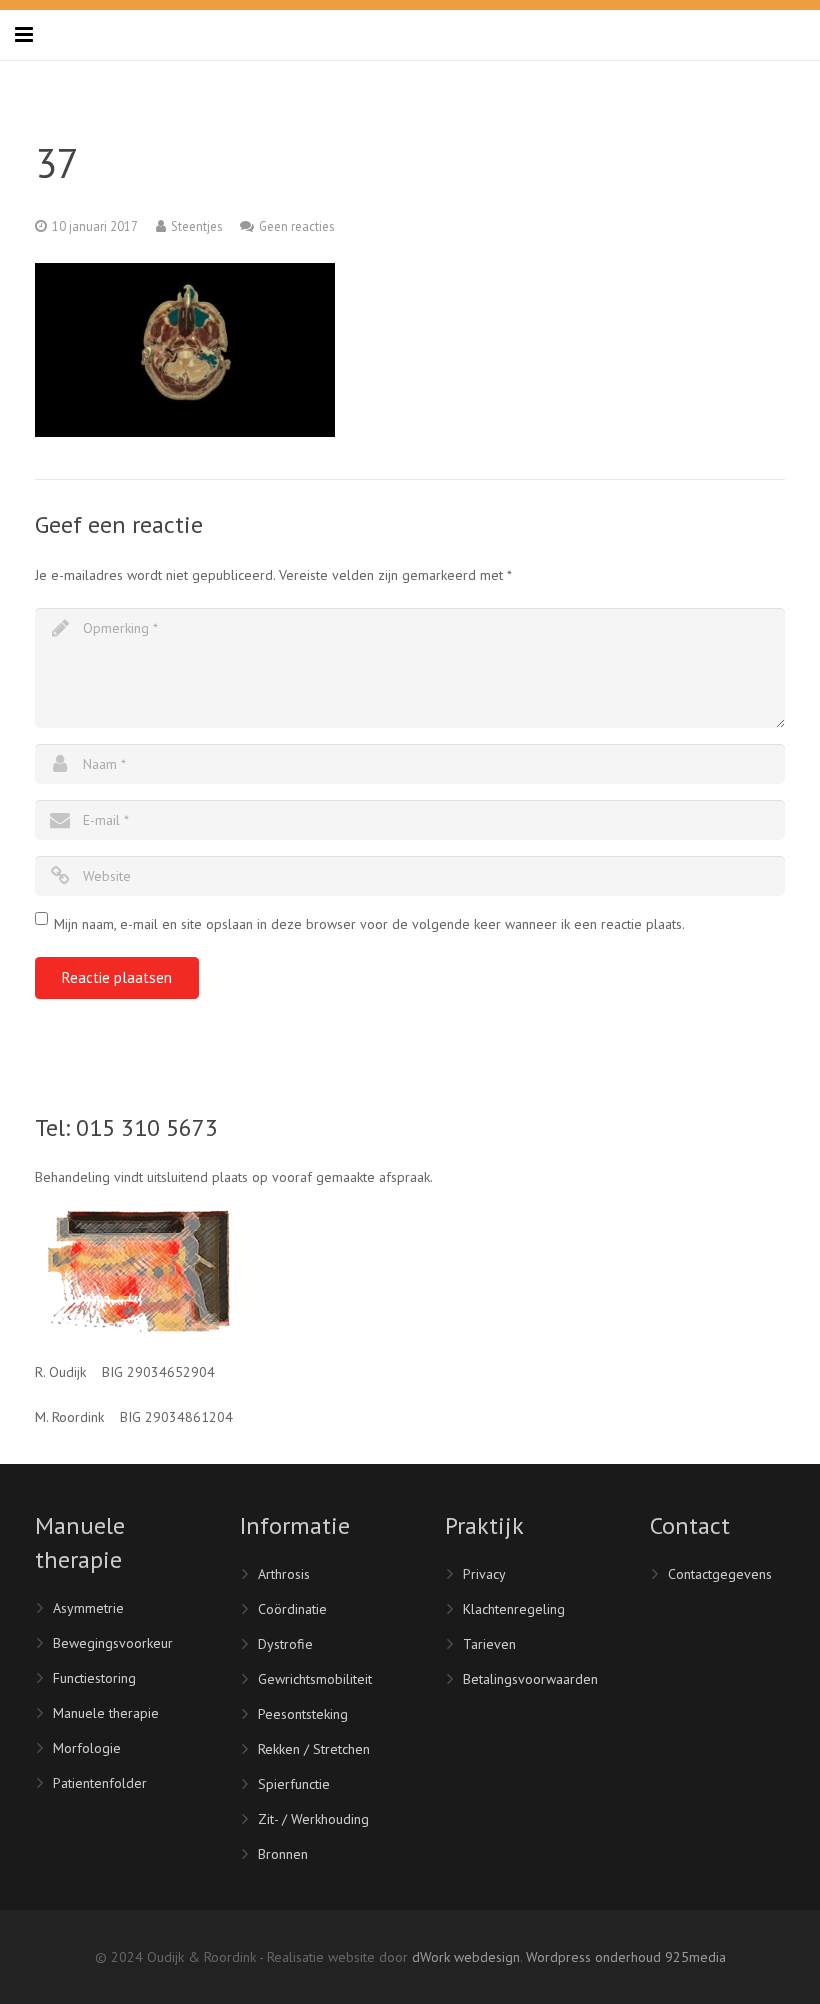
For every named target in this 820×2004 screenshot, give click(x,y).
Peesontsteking (303, 1714)
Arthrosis (284, 1574)
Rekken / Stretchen (314, 1749)
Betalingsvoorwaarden (530, 1679)
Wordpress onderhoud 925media (626, 1957)
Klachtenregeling (514, 1609)
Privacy (484, 1574)
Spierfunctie (294, 1784)
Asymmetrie (88, 1608)
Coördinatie (292, 1609)
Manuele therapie (106, 1713)
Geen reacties (296, 226)
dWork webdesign (466, 1957)
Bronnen (283, 1854)
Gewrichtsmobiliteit (315, 1679)
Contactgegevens (720, 1574)
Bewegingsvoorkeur (113, 1643)
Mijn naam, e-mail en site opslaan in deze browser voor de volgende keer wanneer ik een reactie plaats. (369, 924)
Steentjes (196, 226)
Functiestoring (94, 1678)
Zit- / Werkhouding (313, 1819)
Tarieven (489, 1644)
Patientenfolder (100, 1783)
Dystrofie (285, 1644)
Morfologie (87, 1748)
